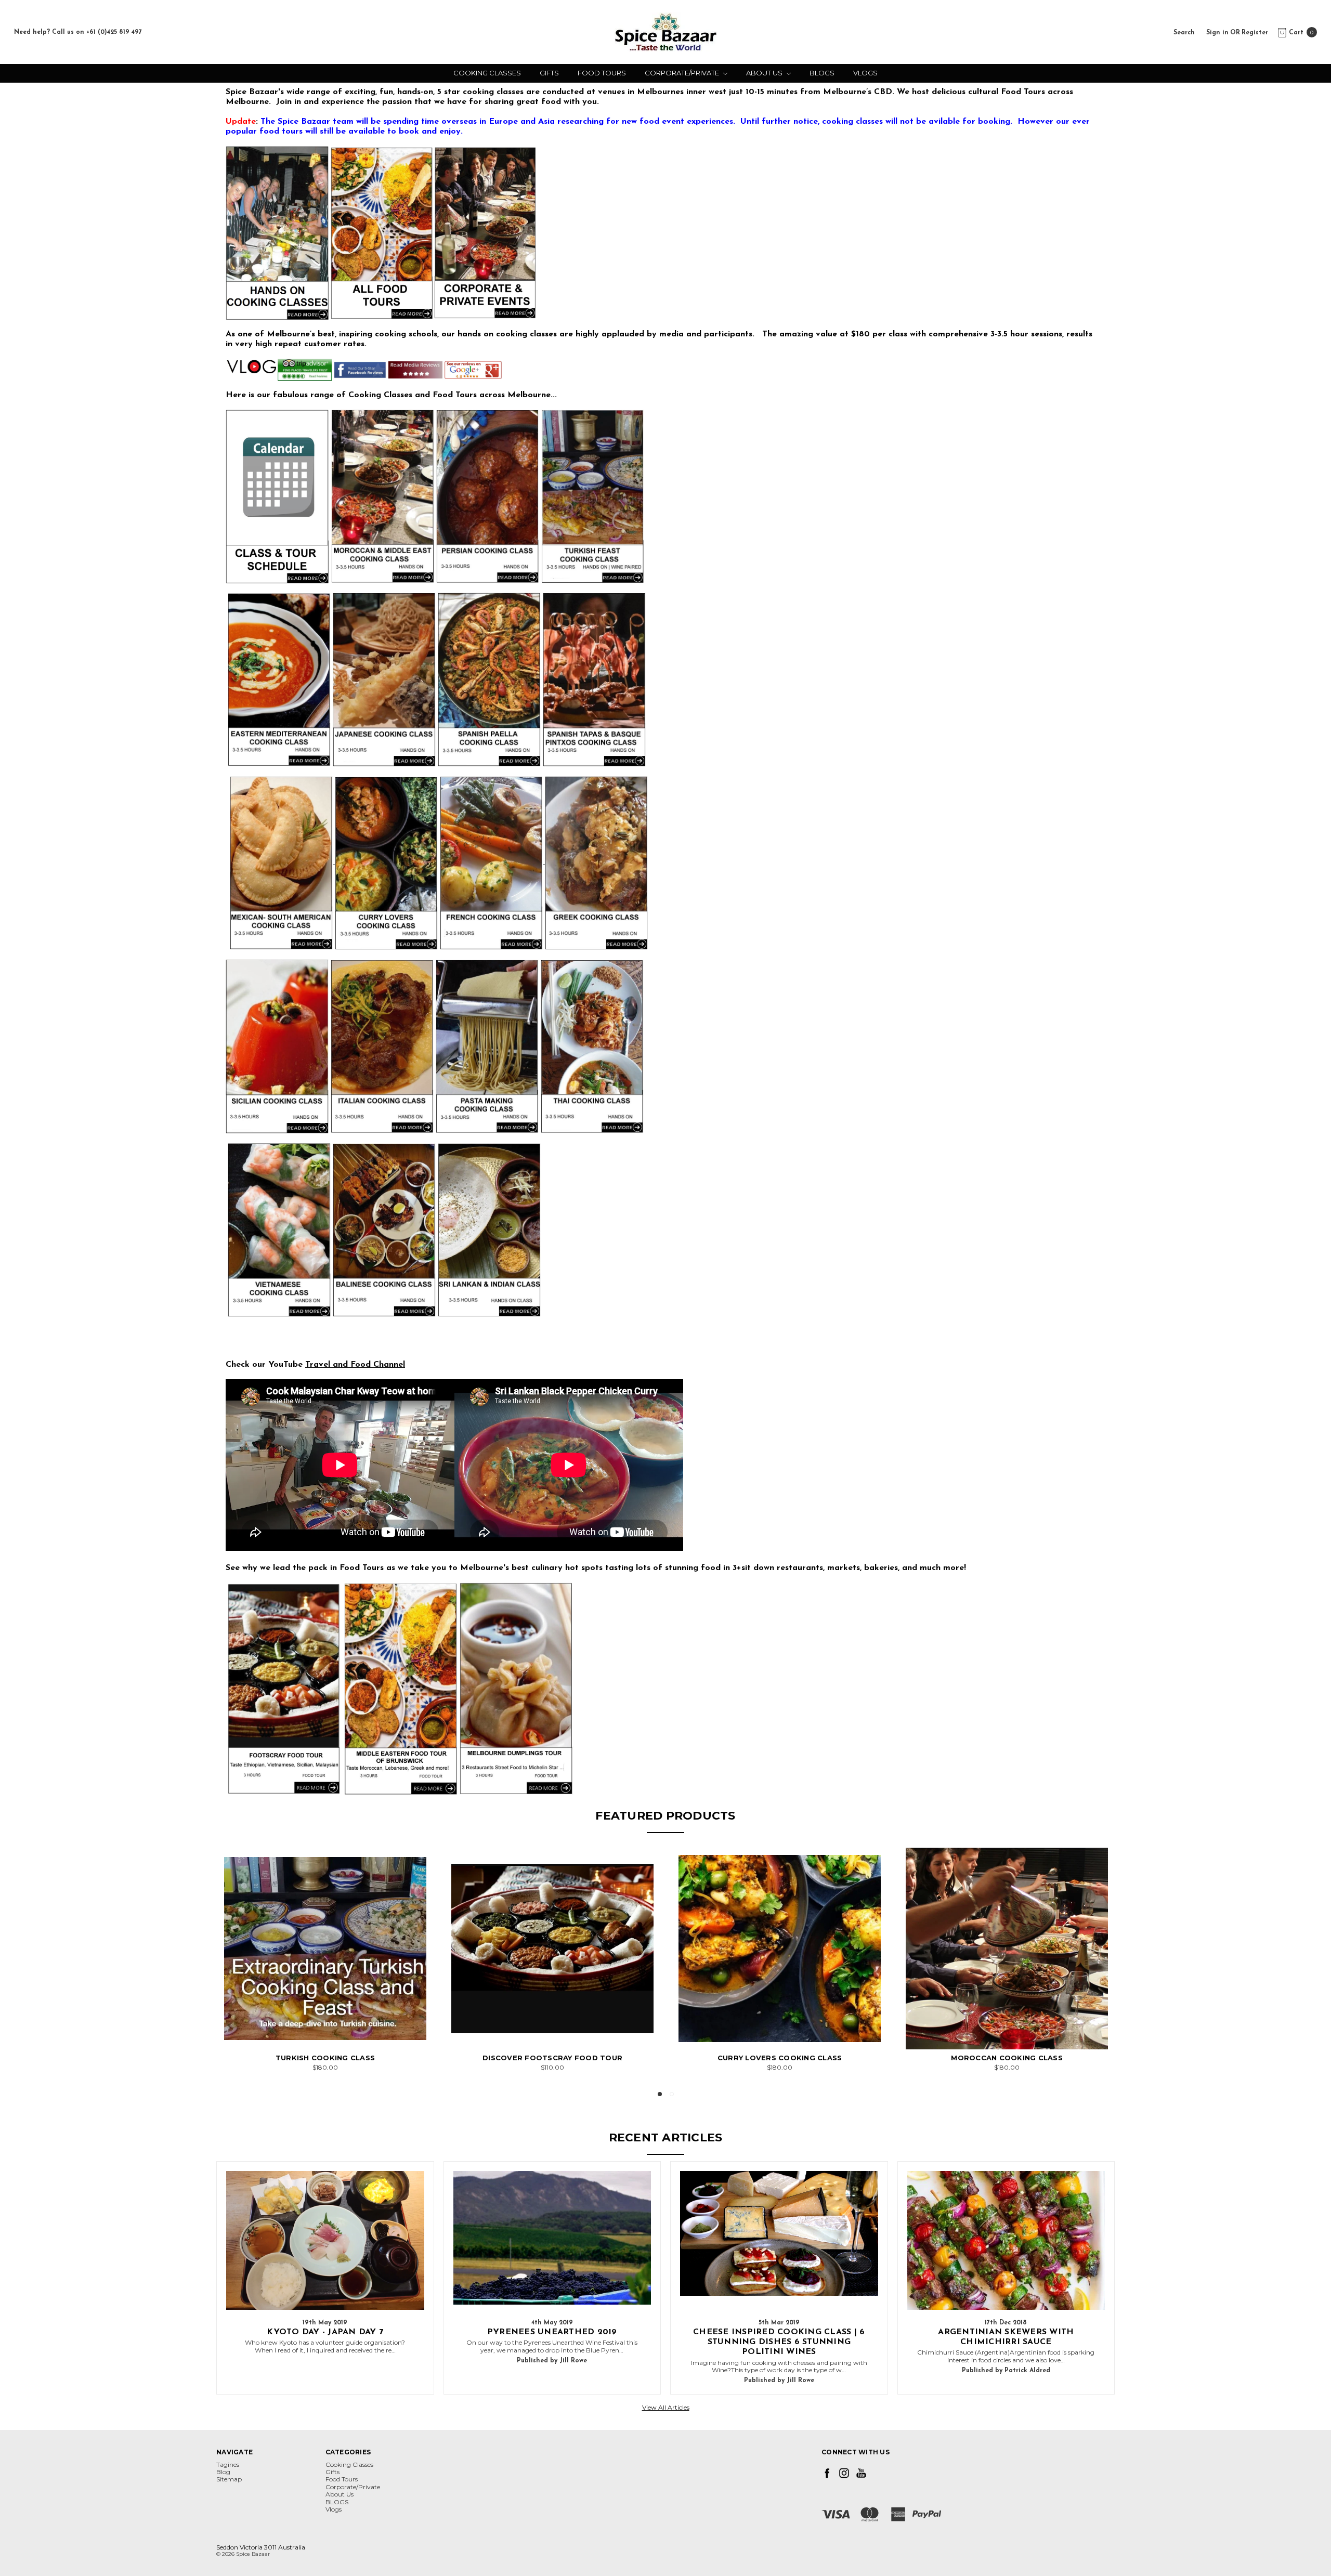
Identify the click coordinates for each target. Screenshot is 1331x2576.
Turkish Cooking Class (325, 2058)
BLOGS (822, 73)
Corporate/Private (683, 73)
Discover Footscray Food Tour (552, 2058)
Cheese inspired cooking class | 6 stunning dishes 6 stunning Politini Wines (779, 2342)
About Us (765, 73)
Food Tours (602, 73)
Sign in (1217, 32)
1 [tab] (660, 2094)
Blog (223, 2472)
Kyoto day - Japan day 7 (325, 2332)
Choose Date (553, 2030)
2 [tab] (672, 2094)
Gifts (549, 73)
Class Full (325, 2030)
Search (1184, 32)
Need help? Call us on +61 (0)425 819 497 (78, 32)
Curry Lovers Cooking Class (780, 2058)
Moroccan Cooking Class (1007, 2058)
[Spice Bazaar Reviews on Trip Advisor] (305, 370)
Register (1255, 32)
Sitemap (229, 2479)
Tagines (228, 2464)
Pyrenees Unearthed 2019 (552, 2332)
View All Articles (666, 2407)
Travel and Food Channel (355, 1365)
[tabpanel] (325, 1959)
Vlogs (865, 73)
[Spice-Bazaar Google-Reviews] (473, 370)
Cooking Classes (487, 73)
